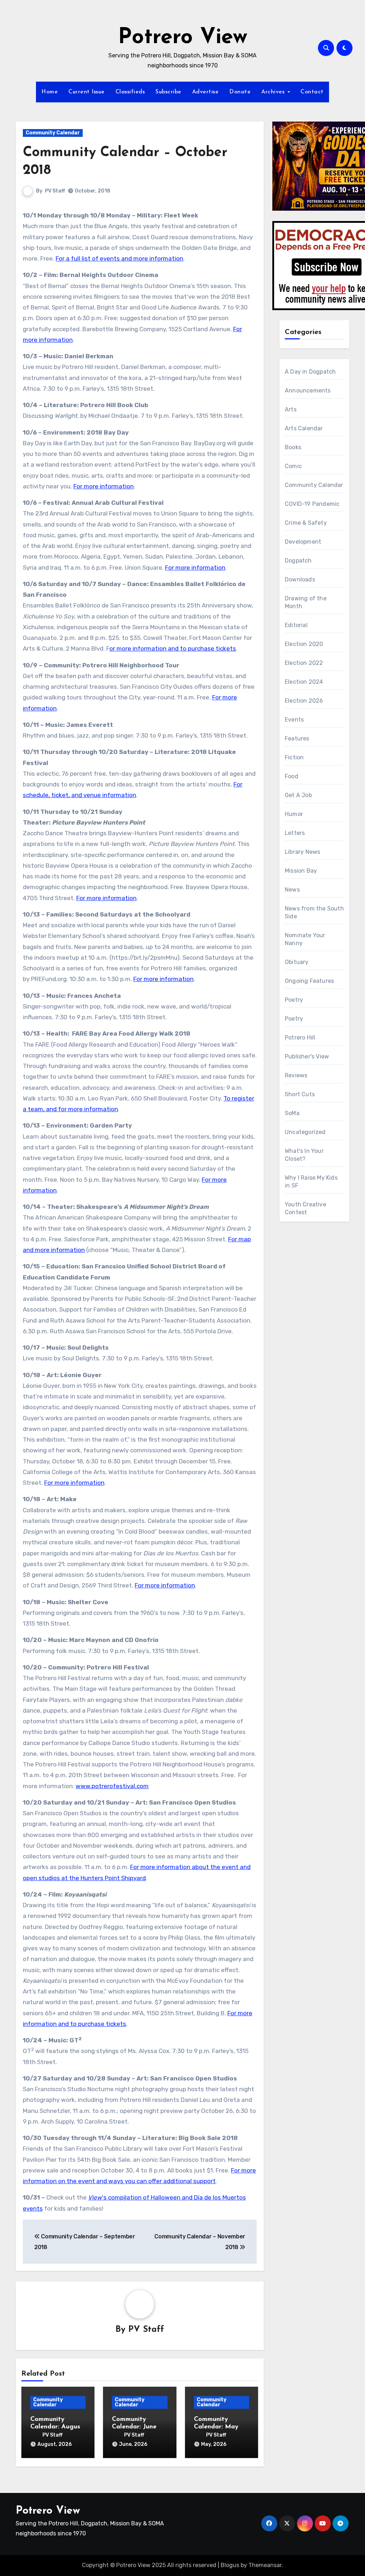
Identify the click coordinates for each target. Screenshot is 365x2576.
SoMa (292, 1113)
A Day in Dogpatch (310, 372)
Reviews (296, 1075)
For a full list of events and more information (119, 258)
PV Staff (55, 191)
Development (303, 542)
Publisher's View (307, 1056)
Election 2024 (304, 682)
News (292, 890)
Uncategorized (305, 1132)
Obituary (297, 962)
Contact (312, 92)
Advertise (205, 92)
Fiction (294, 757)
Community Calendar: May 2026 (216, 2427)
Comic (293, 466)
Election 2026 (304, 701)
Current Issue (87, 92)
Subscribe (168, 92)
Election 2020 (304, 644)
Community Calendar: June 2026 (134, 2427)
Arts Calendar (304, 428)
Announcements (308, 391)
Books (293, 447)
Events (294, 720)
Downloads (300, 579)
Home (50, 92)
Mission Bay (301, 871)
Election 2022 (304, 663)
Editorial (296, 625)
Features (297, 738)
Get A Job (298, 795)
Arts (291, 409)
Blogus (230, 2565)
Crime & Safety (306, 523)
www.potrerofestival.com (112, 1786)
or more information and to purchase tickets (173, 648)
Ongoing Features (309, 981)
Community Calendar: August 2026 (57, 2427)
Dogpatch (298, 561)
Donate (240, 92)
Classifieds (130, 92)
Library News (302, 852)
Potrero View (183, 38)
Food (292, 776)
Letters (295, 833)
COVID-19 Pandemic (312, 504)
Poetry (294, 1000)
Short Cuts (300, 1094)
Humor (294, 814)
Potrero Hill (300, 1038)
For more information (104, 486)
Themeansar (265, 2565)
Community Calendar (53, 133)
